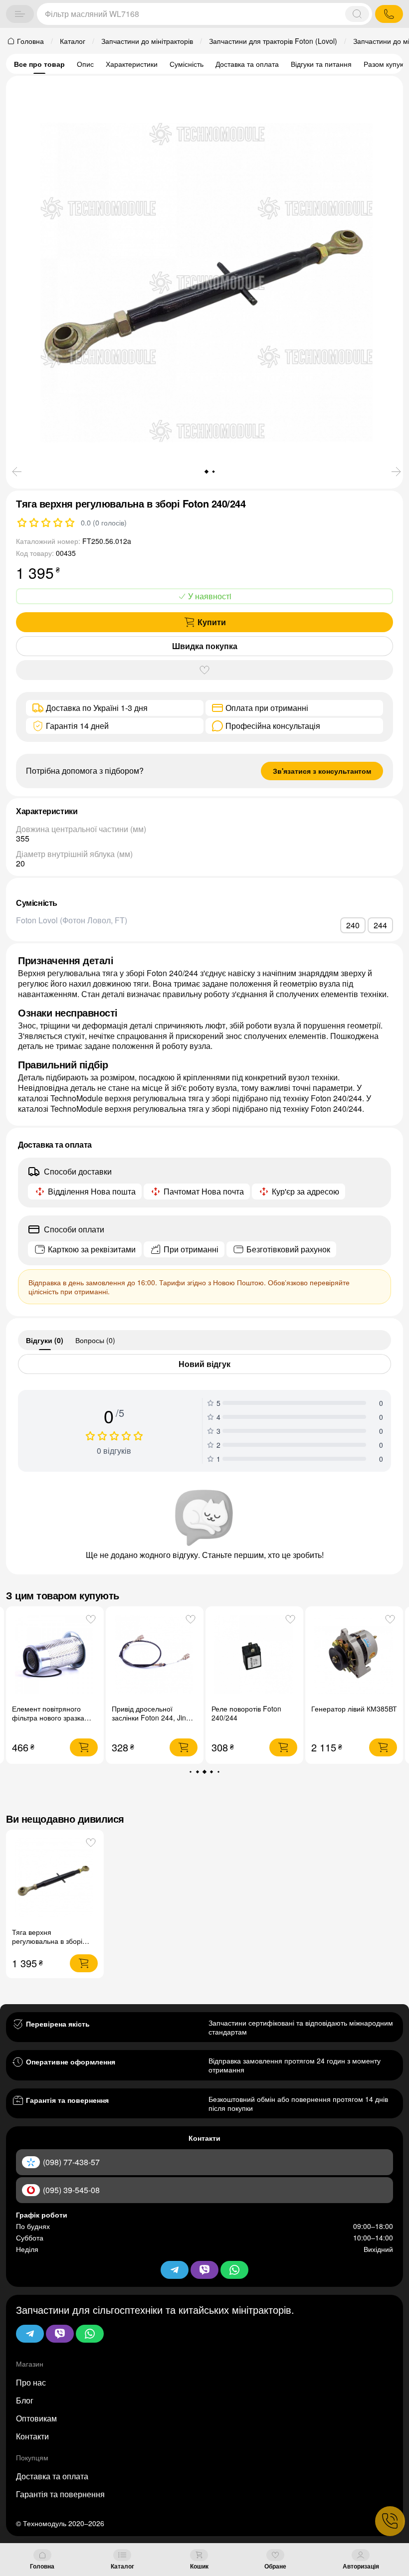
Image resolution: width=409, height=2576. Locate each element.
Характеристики (132, 64)
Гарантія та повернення (60, 2494)
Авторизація (361, 2566)
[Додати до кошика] (84, 1747)
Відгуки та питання (321, 64)
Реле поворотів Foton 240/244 (147, 1713)
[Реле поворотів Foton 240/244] (155, 1655)
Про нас (31, 2382)
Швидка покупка (205, 646)
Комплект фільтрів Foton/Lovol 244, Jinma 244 (348, 1717)
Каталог (122, 2566)
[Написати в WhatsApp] (90, 2334)
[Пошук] (357, 14)
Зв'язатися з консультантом (322, 771)
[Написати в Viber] (60, 2334)
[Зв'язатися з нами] (390, 2521)
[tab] (45, 1340)
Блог (25, 2400)
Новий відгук (204, 1364)
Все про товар (39, 64)
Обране (275, 2566)
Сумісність (187, 64)
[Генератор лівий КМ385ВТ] (255, 1655)
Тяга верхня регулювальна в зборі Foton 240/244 (47, 1941)
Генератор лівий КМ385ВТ (254, 1709)
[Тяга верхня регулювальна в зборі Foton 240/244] (55, 1878)
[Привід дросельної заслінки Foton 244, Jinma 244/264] (55, 1655)
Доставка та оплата (247, 64)
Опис (85, 64)
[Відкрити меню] (20, 14)
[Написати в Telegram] (30, 2334)
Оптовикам (36, 2418)
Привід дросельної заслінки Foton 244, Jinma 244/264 (54, 1717)
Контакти (32, 2436)
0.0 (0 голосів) (104, 522)
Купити (212, 622)
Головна (42, 2566)
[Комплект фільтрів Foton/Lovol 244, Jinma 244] (354, 1655)
